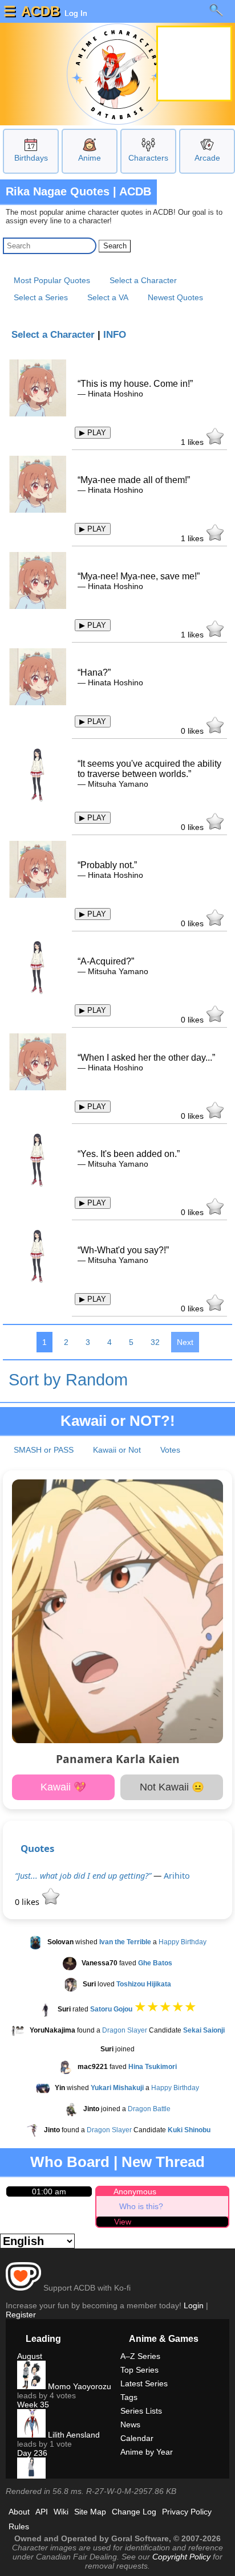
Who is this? (141, 2206)
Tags (129, 2397)
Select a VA (108, 297)
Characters (148, 158)
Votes (170, 1450)
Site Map (90, 2512)
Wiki (61, 2512)
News (130, 2424)
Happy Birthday (183, 1942)
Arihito (177, 1876)
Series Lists (141, 2411)
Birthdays (31, 158)
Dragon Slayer (125, 2030)
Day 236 (32, 2453)
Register (21, 2315)
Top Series (139, 2370)
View (123, 2222)
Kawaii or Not (117, 1450)
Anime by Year (147, 2452)
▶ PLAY (93, 433)
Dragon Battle (149, 2109)
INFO (115, 335)
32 (155, 1342)
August (30, 2356)
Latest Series (144, 2383)
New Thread (163, 2162)
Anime (90, 158)
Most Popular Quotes (52, 280)
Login (194, 2305)
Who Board (70, 2162)
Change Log (134, 2512)
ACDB (40, 11)
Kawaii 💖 (63, 1787)
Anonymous (135, 2191)
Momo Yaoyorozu (78, 2386)
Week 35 (33, 2405)
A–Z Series (140, 2356)
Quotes (37, 1848)
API (42, 2512)
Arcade (207, 158)
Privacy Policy (187, 2512)
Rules (19, 2526)
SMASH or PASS (44, 1450)
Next (185, 1342)
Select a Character (143, 280)
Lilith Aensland (73, 2435)
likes (193, 442)
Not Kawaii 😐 (172, 1787)
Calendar (137, 2438)
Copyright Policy (181, 2557)
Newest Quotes (175, 297)
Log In (75, 13)
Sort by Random (68, 1380)
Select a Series (41, 297)
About (19, 2512)
